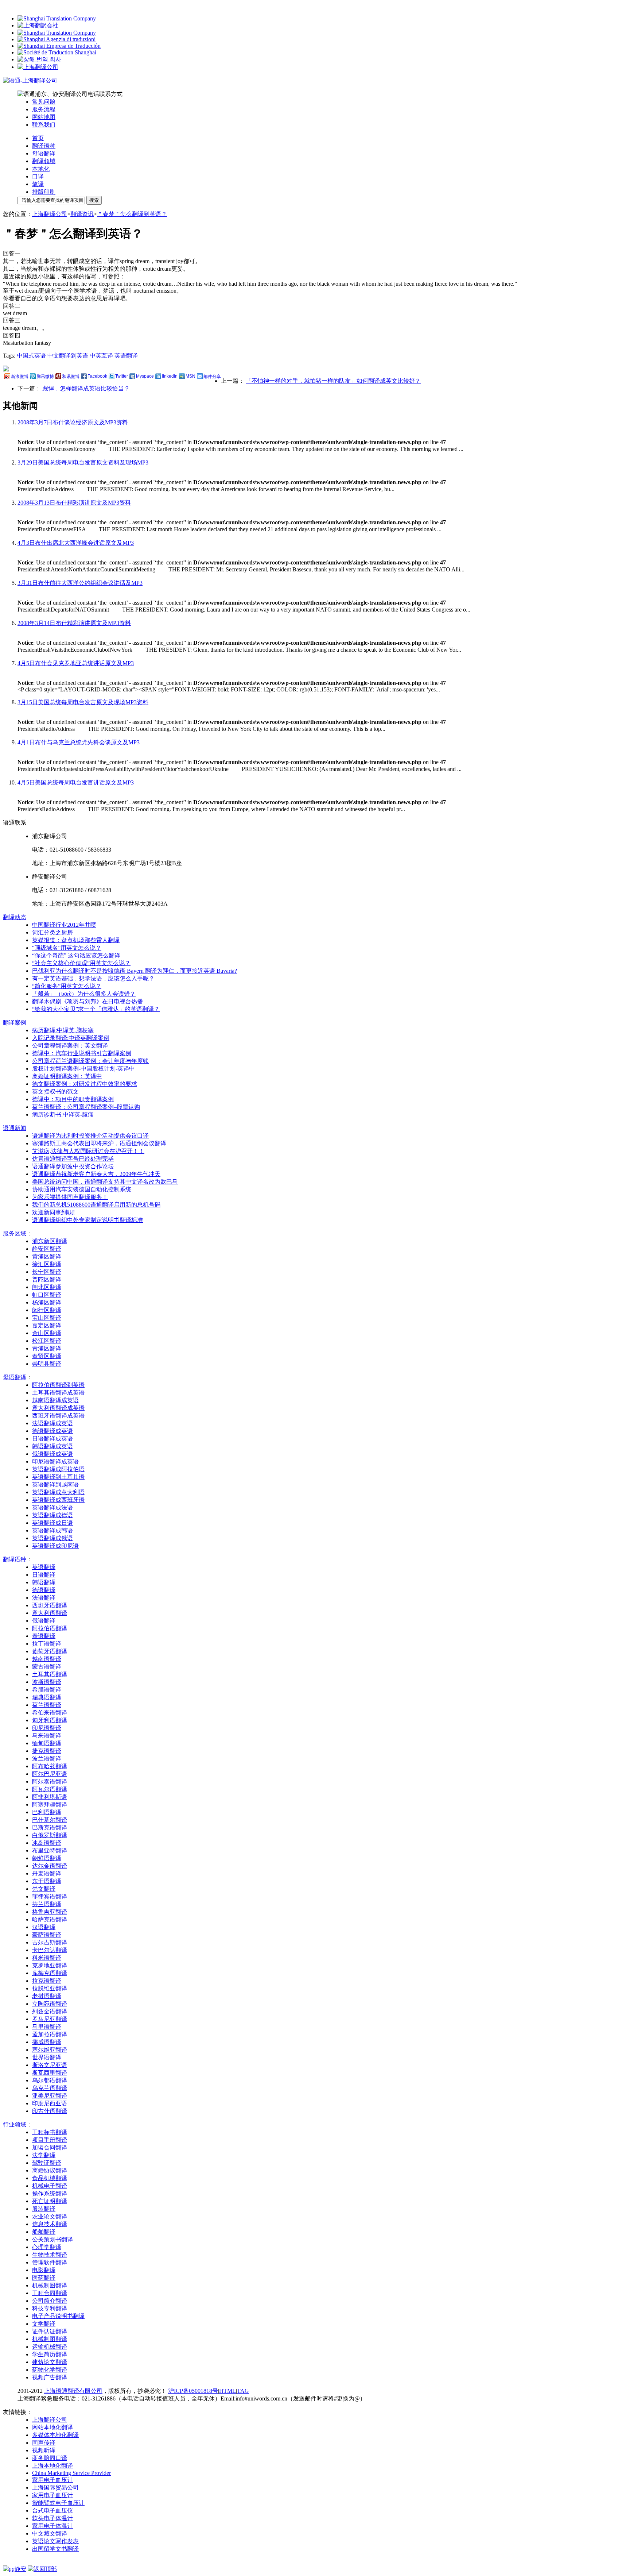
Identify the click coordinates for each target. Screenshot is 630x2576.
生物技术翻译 (50, 2255)
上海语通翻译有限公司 (73, 2391)
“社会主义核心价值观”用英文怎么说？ (81, 963)
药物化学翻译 (50, 2370)
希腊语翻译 (47, 1690)
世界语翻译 (47, 2057)
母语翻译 (44, 153)
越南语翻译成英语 (55, 1400)
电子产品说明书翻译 (58, 2316)
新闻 (15, 1128)
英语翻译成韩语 (52, 1530)
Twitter (122, 376)
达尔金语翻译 (50, 1866)
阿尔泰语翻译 (50, 1781)
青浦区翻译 (47, 1348)
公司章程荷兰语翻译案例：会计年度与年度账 (90, 1061)
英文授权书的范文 (55, 1092)
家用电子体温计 (52, 2526)
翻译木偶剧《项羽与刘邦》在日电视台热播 (87, 1001)
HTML (227, 2391)
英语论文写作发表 (55, 2541)
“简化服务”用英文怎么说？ (67, 986)
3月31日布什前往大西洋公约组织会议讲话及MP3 (80, 583)
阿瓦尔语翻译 (50, 1789)
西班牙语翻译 (50, 1605)
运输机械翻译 (50, 2347)
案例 (15, 1023)
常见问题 (44, 102)
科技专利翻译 (50, 2308)
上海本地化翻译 (52, 2466)
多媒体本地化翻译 (55, 2435)
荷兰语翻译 (47, 1705)
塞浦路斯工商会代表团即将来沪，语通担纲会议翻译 (99, 1143)
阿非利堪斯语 (50, 1797)
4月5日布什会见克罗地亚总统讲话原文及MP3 (76, 663)
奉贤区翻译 (47, 1356)
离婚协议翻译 (50, 2170)
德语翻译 (44, 1590)
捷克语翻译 (47, 1751)
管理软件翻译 (50, 2262)
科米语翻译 (47, 1958)
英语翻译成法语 (52, 1507)
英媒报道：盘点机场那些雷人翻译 (76, 940)
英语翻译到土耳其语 (58, 1477)
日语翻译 (44, 1575)
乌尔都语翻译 (50, 2080)
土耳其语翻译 (50, 1674)
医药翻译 (44, 2278)
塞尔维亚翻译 (50, 2050)
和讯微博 (71, 377)
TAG (243, 2391)
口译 (38, 176)
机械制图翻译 (50, 2285)
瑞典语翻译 (47, 1697)
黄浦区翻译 (47, 1256)
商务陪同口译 (50, 2458)
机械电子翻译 (50, 2186)
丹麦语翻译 (47, 1873)
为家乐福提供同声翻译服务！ (70, 1197)
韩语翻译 (44, 1582)
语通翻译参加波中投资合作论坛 (73, 1166)
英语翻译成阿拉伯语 (58, 1469)
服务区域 (15, 1233)
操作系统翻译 (50, 2193)
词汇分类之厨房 (52, 932)
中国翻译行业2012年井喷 (64, 925)
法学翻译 (44, 2155)
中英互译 (101, 356)
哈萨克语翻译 (50, 1919)
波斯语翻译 (47, 1682)
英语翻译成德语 (52, 1515)
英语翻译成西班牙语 (58, 1500)
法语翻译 (44, 1598)
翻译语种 (44, 146)
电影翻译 (44, 2270)
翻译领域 (44, 161)
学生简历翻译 (50, 2354)
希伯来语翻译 (50, 1713)
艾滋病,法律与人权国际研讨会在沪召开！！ (88, 1151)
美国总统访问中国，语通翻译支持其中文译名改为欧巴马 (105, 1182)
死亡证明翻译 (50, 2201)
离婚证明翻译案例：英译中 (67, 1076)
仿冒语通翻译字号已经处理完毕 (73, 1159)
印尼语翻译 (47, 1728)
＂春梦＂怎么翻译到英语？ (132, 214)
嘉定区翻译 (47, 1325)
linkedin (170, 376)
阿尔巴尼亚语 (50, 1774)
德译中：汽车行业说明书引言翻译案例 (82, 1053)
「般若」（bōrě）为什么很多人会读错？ (84, 994)
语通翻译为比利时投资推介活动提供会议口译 (90, 1136)
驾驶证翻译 (47, 2163)
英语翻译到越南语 (55, 1484)
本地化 (41, 169)
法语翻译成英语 (52, 1423)
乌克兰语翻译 (50, 2088)
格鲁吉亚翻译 (50, 1912)
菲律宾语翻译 (50, 1896)
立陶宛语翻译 (50, 2004)
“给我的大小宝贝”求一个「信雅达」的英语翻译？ (96, 1009)
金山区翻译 (47, 1333)
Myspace (145, 376)
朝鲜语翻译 (47, 1858)
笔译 (38, 184)
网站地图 (44, 117)
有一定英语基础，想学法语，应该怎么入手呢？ (93, 978)
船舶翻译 (44, 2232)
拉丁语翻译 (47, 1644)
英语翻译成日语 (52, 1523)
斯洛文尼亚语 (50, 2065)
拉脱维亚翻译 (50, 1988)
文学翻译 (44, 2324)
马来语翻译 (47, 1736)
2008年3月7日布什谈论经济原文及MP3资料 (73, 422)
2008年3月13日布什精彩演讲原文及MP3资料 (74, 503)
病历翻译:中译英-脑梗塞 (63, 1030)
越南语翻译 (47, 1659)
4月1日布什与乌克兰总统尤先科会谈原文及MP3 (79, 742)
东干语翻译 (47, 1881)
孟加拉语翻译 (50, 2034)
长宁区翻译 (47, 1272)
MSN (190, 376)
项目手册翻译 (50, 2140)
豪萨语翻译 (47, 1935)
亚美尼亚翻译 (50, 2096)
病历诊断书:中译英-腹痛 (63, 1115)
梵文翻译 (44, 1889)
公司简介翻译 (50, 2301)
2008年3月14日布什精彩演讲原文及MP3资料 (74, 623)
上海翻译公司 (50, 214)
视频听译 (44, 2450)
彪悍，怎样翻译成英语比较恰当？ (86, 388)
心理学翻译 (47, 2247)
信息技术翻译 (50, 2224)
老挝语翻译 (47, 1996)
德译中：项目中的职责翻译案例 (73, 1099)
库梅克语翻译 (50, 1973)
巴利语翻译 (47, 1812)
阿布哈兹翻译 (50, 1766)
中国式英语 (31, 356)
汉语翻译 (44, 1927)
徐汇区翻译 (47, 1264)
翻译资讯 (82, 214)
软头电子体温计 (52, 2518)
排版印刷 (44, 192)
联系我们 (44, 125)
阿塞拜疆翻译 (50, 1804)
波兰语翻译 (47, 1759)
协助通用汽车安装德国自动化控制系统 (82, 1189)
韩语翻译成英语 (52, 1446)
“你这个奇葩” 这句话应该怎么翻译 (76, 955)
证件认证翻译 (50, 2331)
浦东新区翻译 (50, 1241)
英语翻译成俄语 (52, 1538)
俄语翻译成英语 (52, 1454)
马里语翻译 (47, 2027)
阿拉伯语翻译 (50, 1628)
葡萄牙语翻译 (50, 1651)
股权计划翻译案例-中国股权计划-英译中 (83, 1069)
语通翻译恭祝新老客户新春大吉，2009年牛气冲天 (96, 1174)
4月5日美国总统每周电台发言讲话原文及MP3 (76, 782)
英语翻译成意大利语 (58, 1492)
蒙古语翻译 (47, 1667)
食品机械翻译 (50, 2178)
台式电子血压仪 (52, 2511)
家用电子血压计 (52, 2480)
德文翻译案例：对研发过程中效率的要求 (85, 1084)
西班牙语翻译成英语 (58, 1416)
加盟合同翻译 (50, 2147)
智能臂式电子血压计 (58, 2503)
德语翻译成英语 (52, 1431)
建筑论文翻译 (50, 2362)
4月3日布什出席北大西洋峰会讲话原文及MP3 (76, 543)
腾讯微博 (45, 377)
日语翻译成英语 (52, 1439)
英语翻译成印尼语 (55, 1546)
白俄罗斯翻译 (50, 1835)
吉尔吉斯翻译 (50, 1942)
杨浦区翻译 (47, 1302)
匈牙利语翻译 (50, 1720)
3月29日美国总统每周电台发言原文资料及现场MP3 (83, 462)
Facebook (97, 376)
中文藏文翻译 (50, 2533)
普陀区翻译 (47, 1279)
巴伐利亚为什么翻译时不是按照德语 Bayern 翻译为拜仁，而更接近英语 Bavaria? (135, 971)
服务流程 (44, 109)
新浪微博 (20, 377)
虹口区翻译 (47, 1295)
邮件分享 (212, 377)
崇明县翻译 (47, 1364)
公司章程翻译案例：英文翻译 (70, 1046)
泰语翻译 (44, 1636)
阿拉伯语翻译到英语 (58, 1385)
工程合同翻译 (50, 2293)
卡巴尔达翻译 (50, 1950)
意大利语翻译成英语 (58, 1408)
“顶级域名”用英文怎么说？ (67, 948)
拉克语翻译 (47, 1981)
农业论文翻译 (50, 2216)
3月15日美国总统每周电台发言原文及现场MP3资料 (83, 702)
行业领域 (15, 2124)
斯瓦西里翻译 (50, 2073)
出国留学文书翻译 (55, 2549)
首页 (38, 138)
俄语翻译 (44, 1621)
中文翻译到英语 (68, 356)
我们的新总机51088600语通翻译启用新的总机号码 (96, 1205)
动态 (15, 917)
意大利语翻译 (50, 1613)
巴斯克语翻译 (50, 1827)
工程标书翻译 (50, 2132)
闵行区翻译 (47, 1310)
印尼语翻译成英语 (55, 1461)
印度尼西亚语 (50, 2103)
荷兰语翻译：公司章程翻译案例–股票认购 (86, 1107)
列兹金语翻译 (50, 2011)
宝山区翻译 (47, 1318)
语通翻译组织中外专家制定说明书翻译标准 (87, 1220)
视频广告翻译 (50, 2377)
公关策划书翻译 (52, 2239)
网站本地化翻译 (52, 2427)
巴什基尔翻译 (50, 1820)
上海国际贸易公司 (55, 2488)
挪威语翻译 (47, 2042)
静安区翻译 (47, 1249)
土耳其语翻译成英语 (58, 1393)
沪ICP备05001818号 (193, 2391)
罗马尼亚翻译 (50, 2019)
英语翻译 (126, 356)
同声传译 (44, 2443)
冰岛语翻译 (47, 1843)
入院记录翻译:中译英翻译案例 (71, 1038)
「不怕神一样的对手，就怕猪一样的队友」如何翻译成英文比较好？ (333, 381)
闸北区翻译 (47, 1287)
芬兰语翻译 (47, 1904)
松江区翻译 (47, 1341)
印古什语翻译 (50, 2111)
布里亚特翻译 (50, 1850)
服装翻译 (44, 2209)
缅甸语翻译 (47, 1743)
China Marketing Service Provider (71, 2473)
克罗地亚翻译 (50, 1965)
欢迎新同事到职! (53, 1212)
